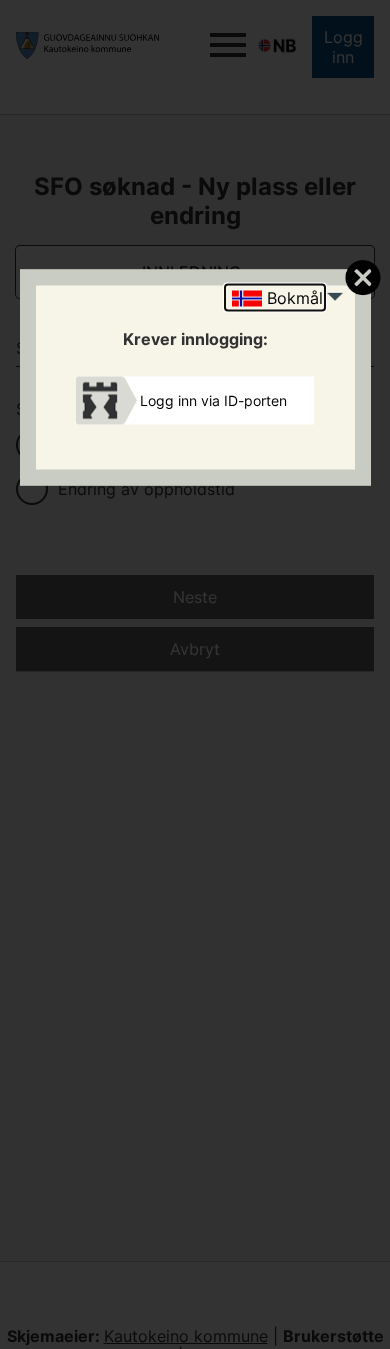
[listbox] (275, 298)
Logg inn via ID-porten (213, 399)
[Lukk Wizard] (362, 277)
